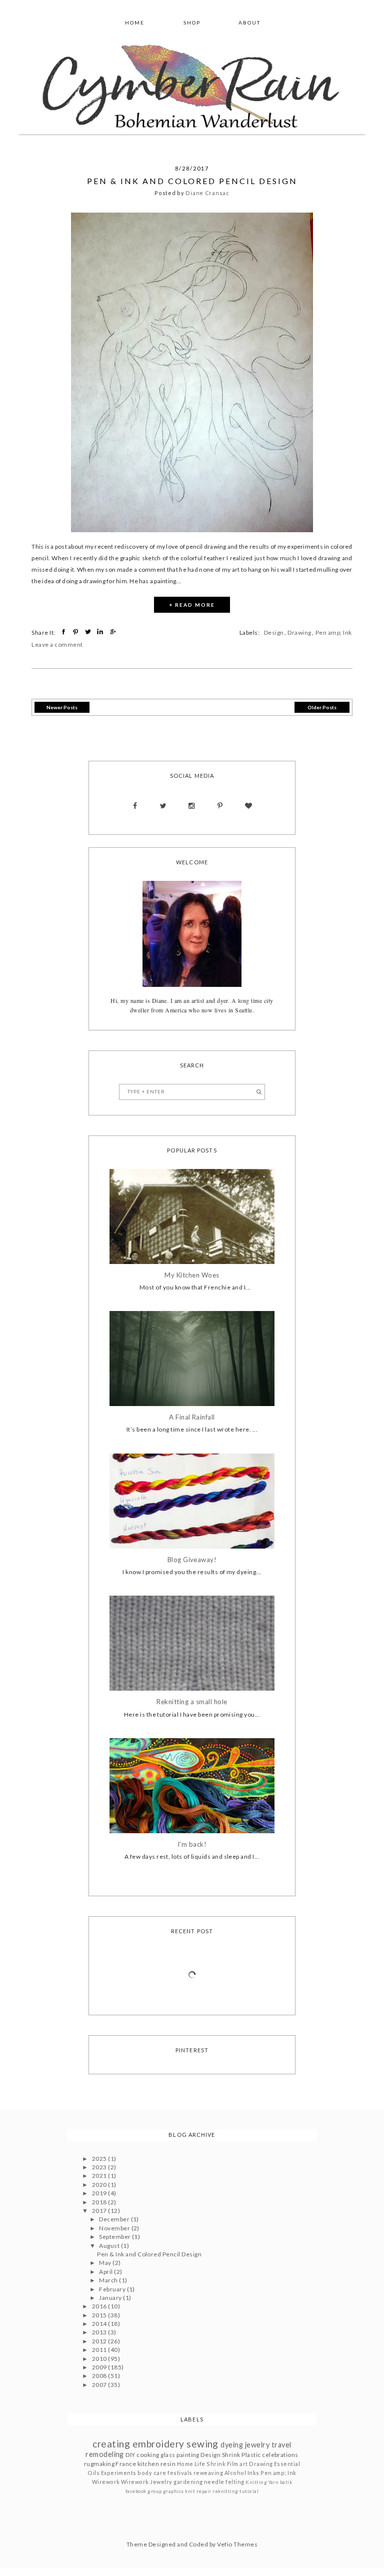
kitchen (148, 2464)
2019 (100, 2193)
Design (274, 632)
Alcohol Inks (242, 2473)
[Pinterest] (220, 806)
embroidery (158, 2444)
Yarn (274, 2482)
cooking (148, 2455)
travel (281, 2445)
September (115, 2237)
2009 (100, 2367)
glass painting (180, 2455)
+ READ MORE (192, 605)
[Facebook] (135, 806)
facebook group (144, 2491)
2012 (100, 2341)
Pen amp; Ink (334, 632)
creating (111, 2444)
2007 (100, 2385)
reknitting (225, 2491)
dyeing (232, 2445)
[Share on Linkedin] (101, 632)
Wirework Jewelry (147, 2482)
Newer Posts (62, 707)
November (115, 2228)
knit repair (198, 2491)
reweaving (208, 2473)
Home (135, 23)
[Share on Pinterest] (77, 632)
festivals (180, 2473)
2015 (100, 2315)
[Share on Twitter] (89, 632)
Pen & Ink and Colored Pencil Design (192, 181)
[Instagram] (192, 806)
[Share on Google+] (114, 632)
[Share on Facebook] (65, 632)
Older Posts (322, 707)
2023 (100, 2167)
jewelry (257, 2445)
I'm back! (192, 1844)
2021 (100, 2176)
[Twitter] (163, 806)
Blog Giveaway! (192, 1560)
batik (286, 2482)
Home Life (191, 2464)
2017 (100, 2211)
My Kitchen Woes (192, 1275)
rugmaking (99, 2464)
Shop (192, 23)
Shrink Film (222, 2464)
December (115, 2219)
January (111, 2298)
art (243, 2464)
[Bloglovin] (248, 806)
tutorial (249, 2491)
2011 (100, 2350)
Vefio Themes (237, 2544)
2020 (100, 2185)
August (110, 2246)
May (106, 2263)
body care (152, 2473)
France (126, 2464)
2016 (100, 2306)
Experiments (119, 2473)
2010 (100, 2359)
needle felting (224, 2482)
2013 (100, 2332)
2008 (100, 2376)
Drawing (299, 632)
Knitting (256, 2482)
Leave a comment (57, 645)
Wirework (106, 2482)
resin (168, 2464)
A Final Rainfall (192, 1417)
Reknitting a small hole (192, 1702)
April (106, 2272)
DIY (130, 2455)
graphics (173, 2491)
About (249, 23)
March (109, 2280)
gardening (188, 2482)
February (113, 2289)
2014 (100, 2324)
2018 (100, 2202)
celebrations (280, 2455)
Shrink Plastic (241, 2455)
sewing (202, 2444)
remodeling (105, 2454)
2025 (100, 2159)
